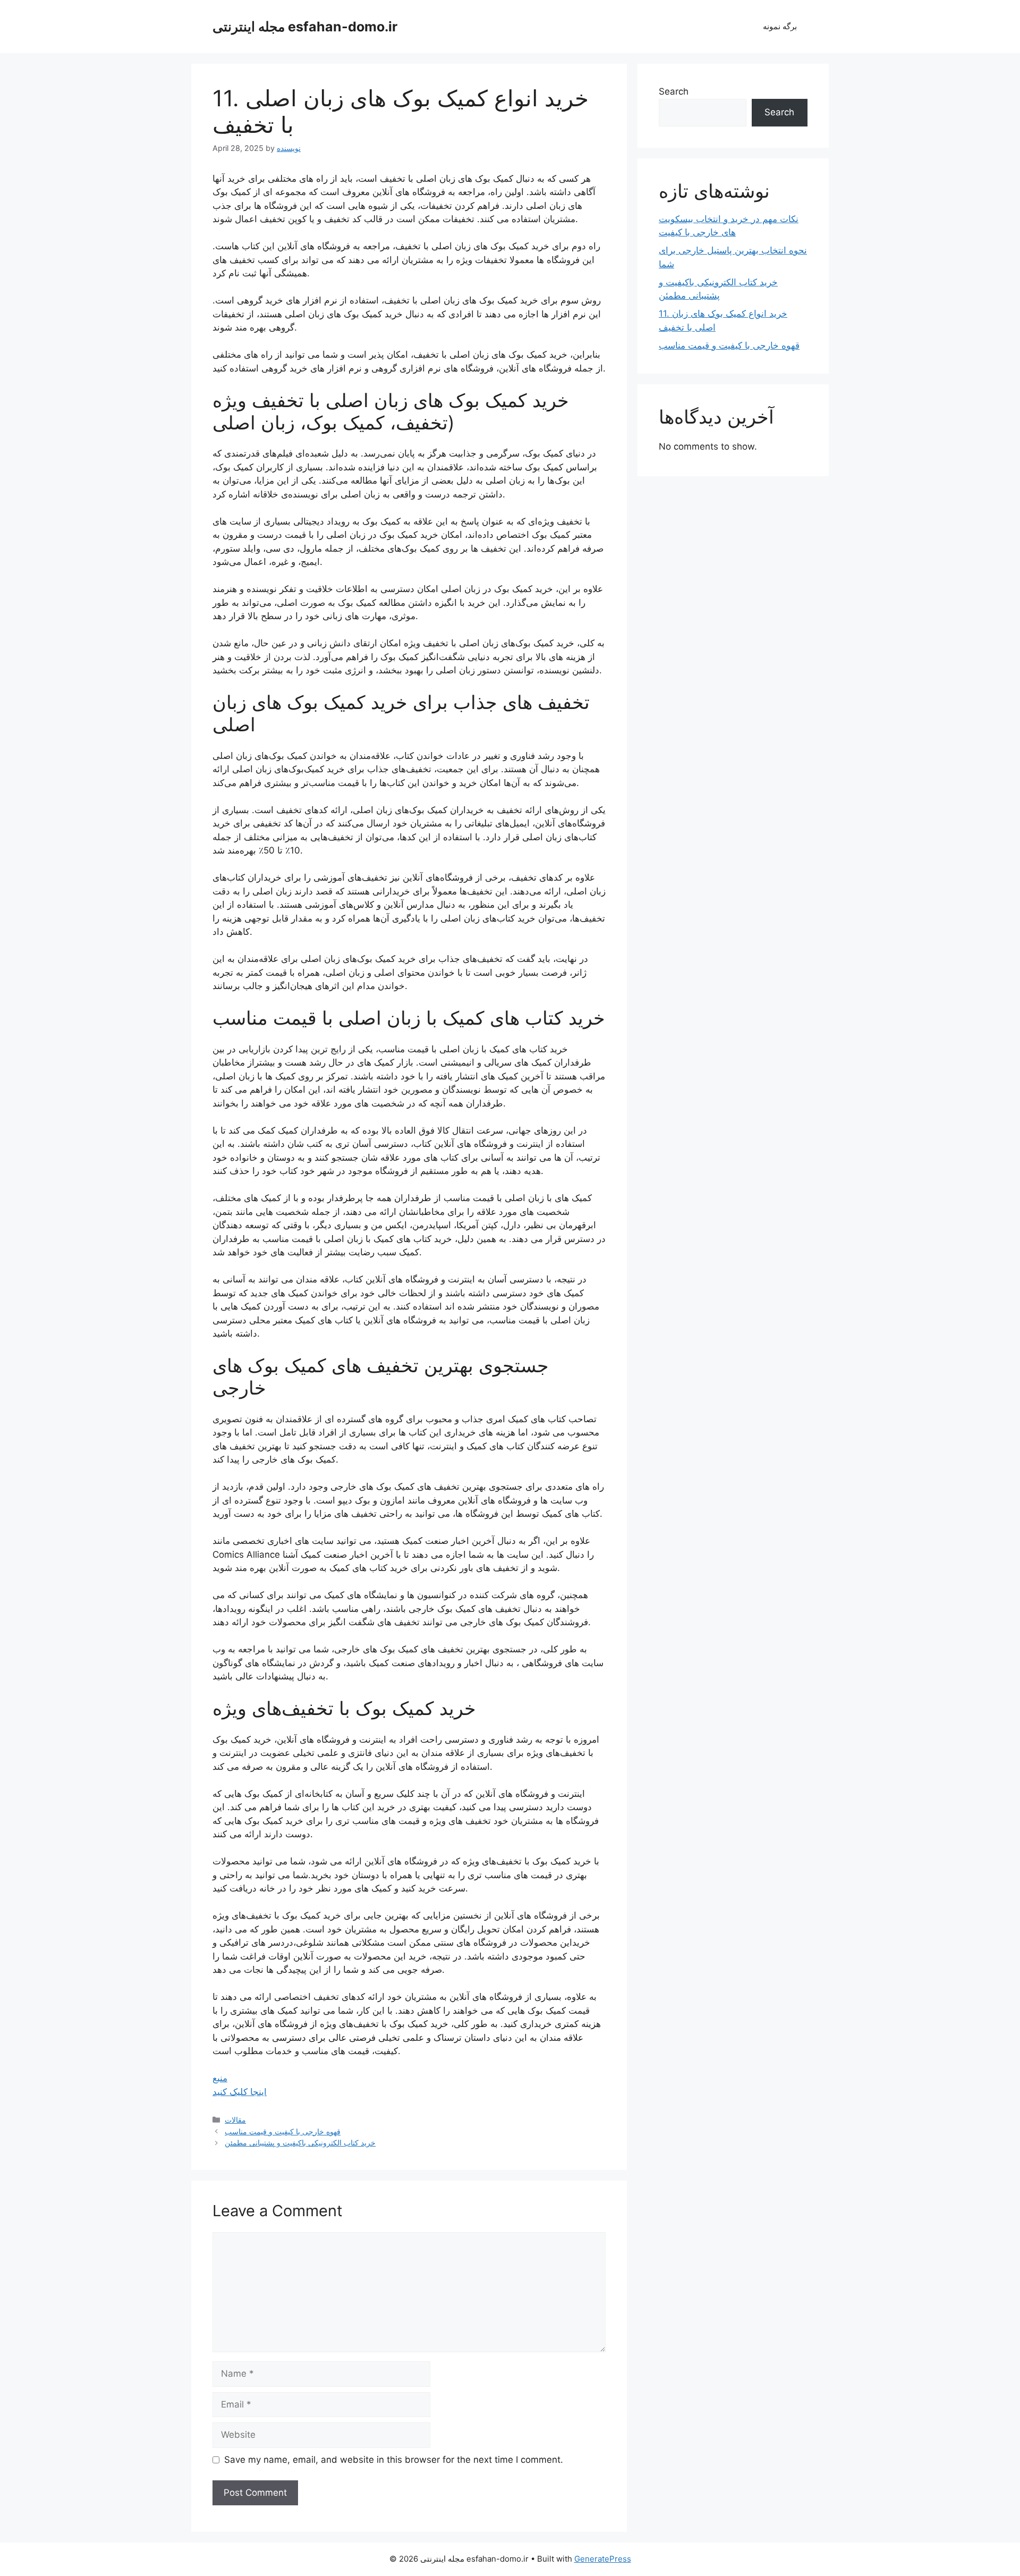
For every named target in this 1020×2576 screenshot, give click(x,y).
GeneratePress (603, 2559)
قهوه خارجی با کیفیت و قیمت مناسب (283, 2131)
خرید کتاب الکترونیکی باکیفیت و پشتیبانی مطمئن (300, 2143)
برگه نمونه (780, 26)
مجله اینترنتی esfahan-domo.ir (305, 27)
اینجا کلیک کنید (240, 2092)
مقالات (235, 2120)
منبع (220, 2078)
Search (674, 91)
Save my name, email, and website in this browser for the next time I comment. (394, 2460)
